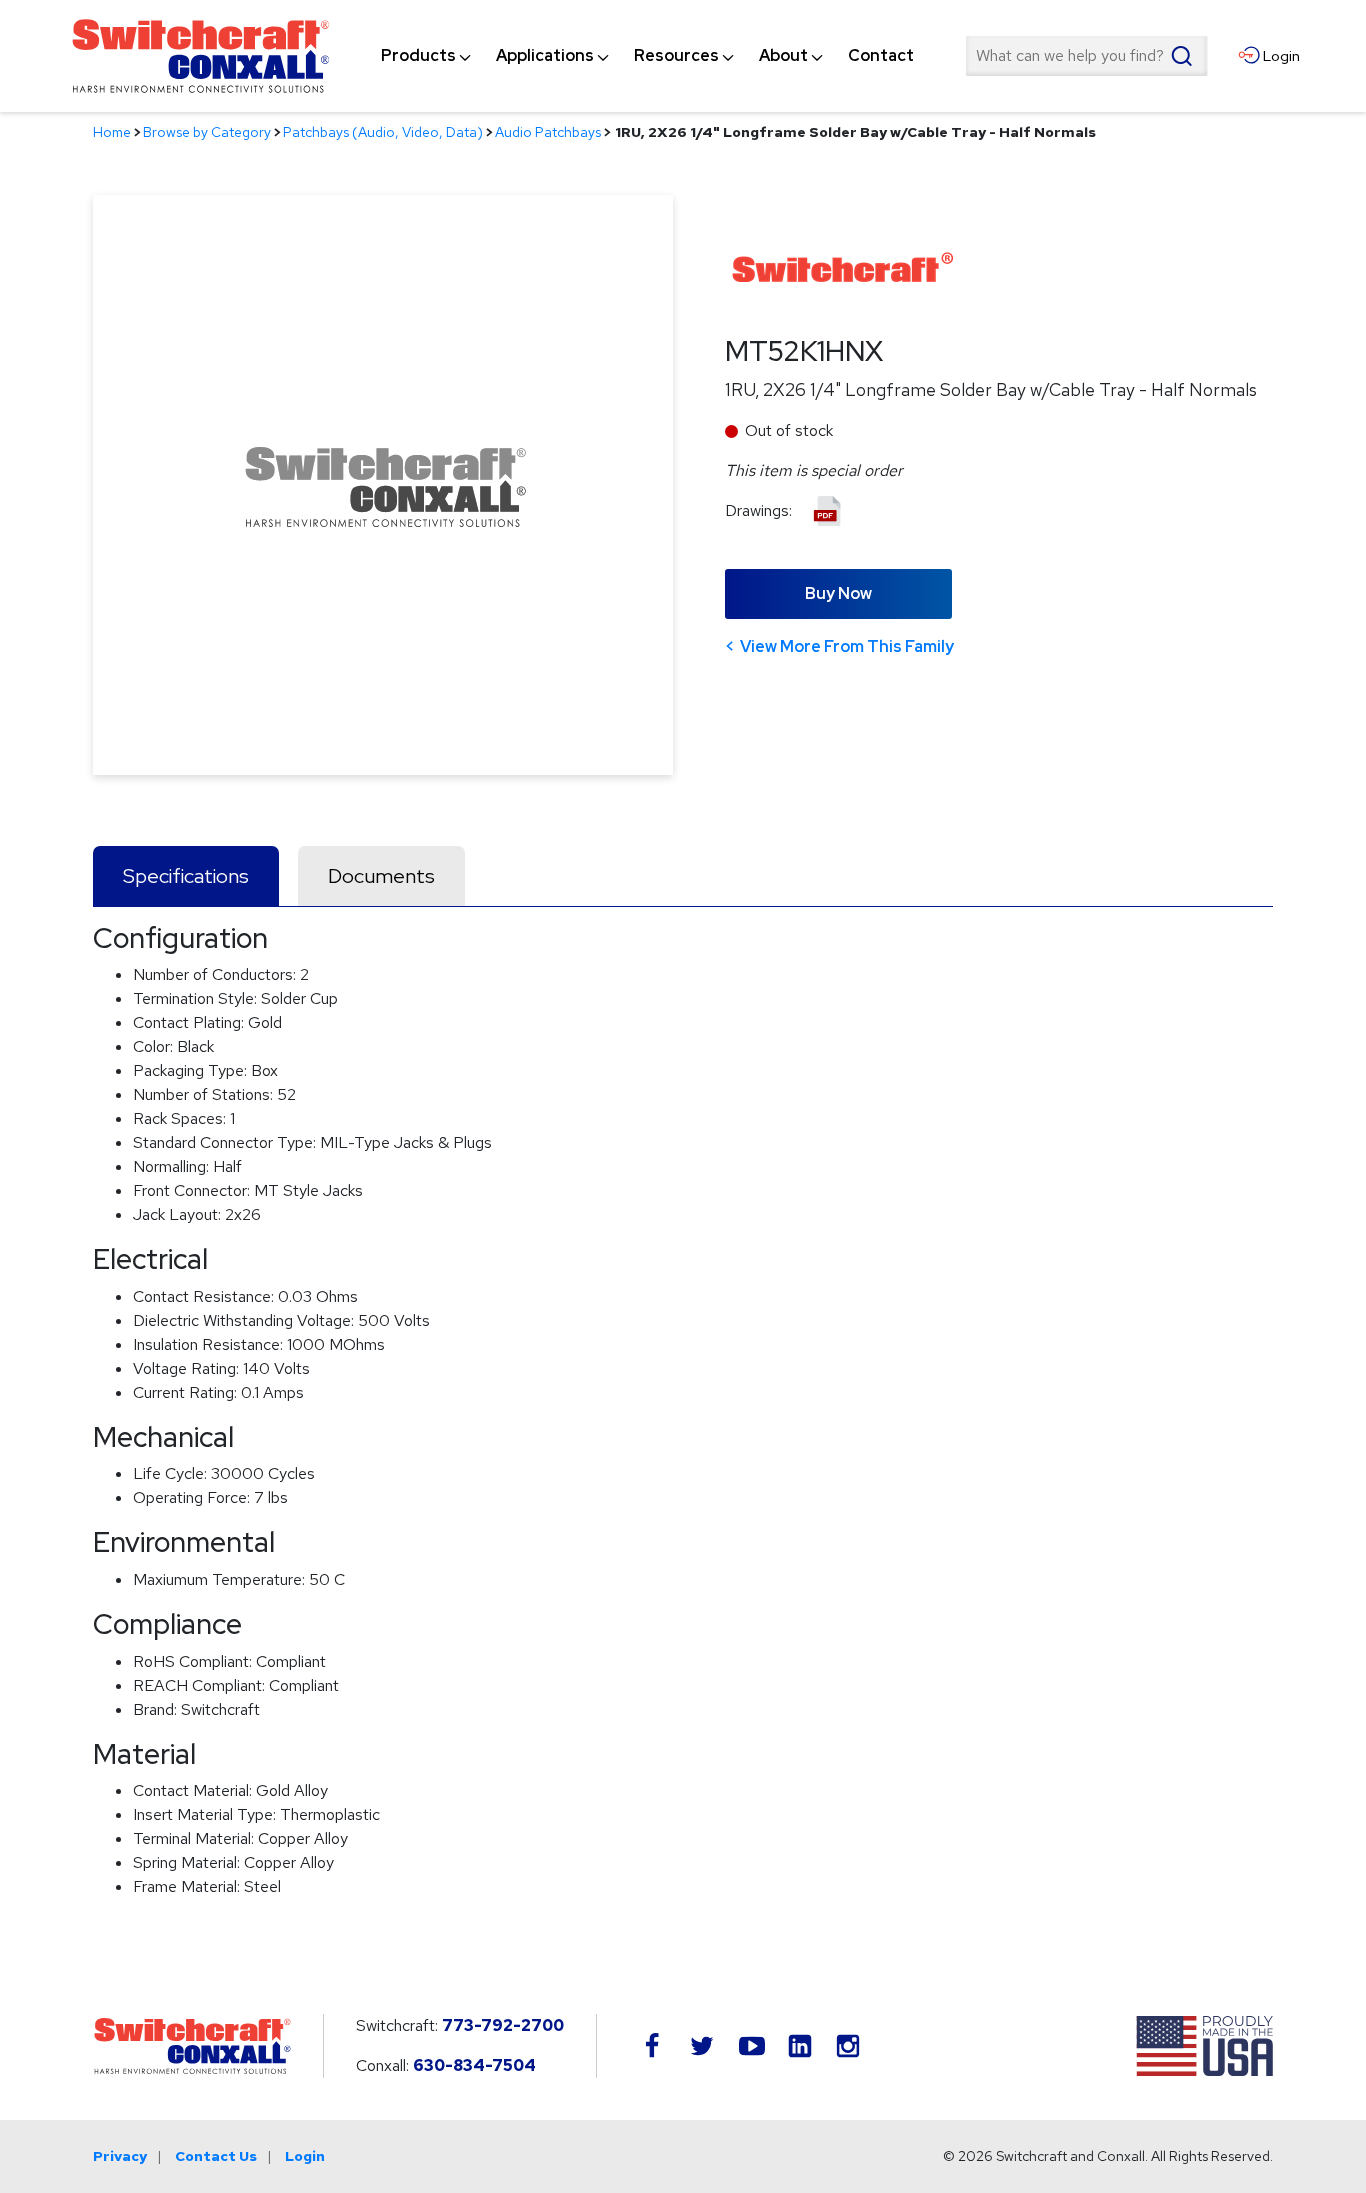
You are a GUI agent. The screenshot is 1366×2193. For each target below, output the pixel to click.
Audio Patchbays (548, 132)
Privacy (120, 2156)
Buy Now (838, 593)
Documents (381, 876)
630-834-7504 (474, 2065)
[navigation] (647, 56)
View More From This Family (847, 646)
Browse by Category (207, 132)
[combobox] (1086, 56)
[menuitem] (418, 56)
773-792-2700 (503, 2025)
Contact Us (216, 2156)
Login (305, 2156)
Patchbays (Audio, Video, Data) (383, 132)
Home (112, 132)
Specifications (186, 876)
